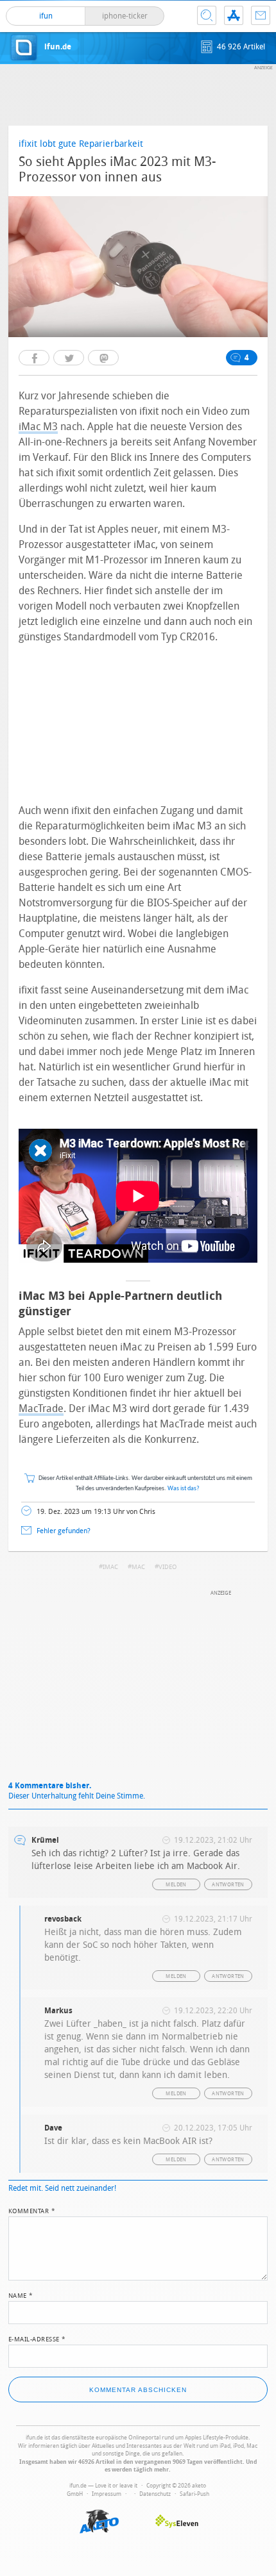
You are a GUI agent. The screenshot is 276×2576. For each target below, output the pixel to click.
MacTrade (41, 1408)
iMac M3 (38, 427)
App (234, 15)
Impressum (107, 2494)
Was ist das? (184, 1489)
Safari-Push (194, 2494)
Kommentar (32, 2210)
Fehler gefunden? (64, 1531)
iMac (110, 1567)
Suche (207, 15)
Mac (138, 1567)
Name (21, 2295)
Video (168, 1567)
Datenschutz (155, 2494)
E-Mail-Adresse (37, 2338)
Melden (176, 1885)
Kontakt (261, 15)
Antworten (228, 1885)
